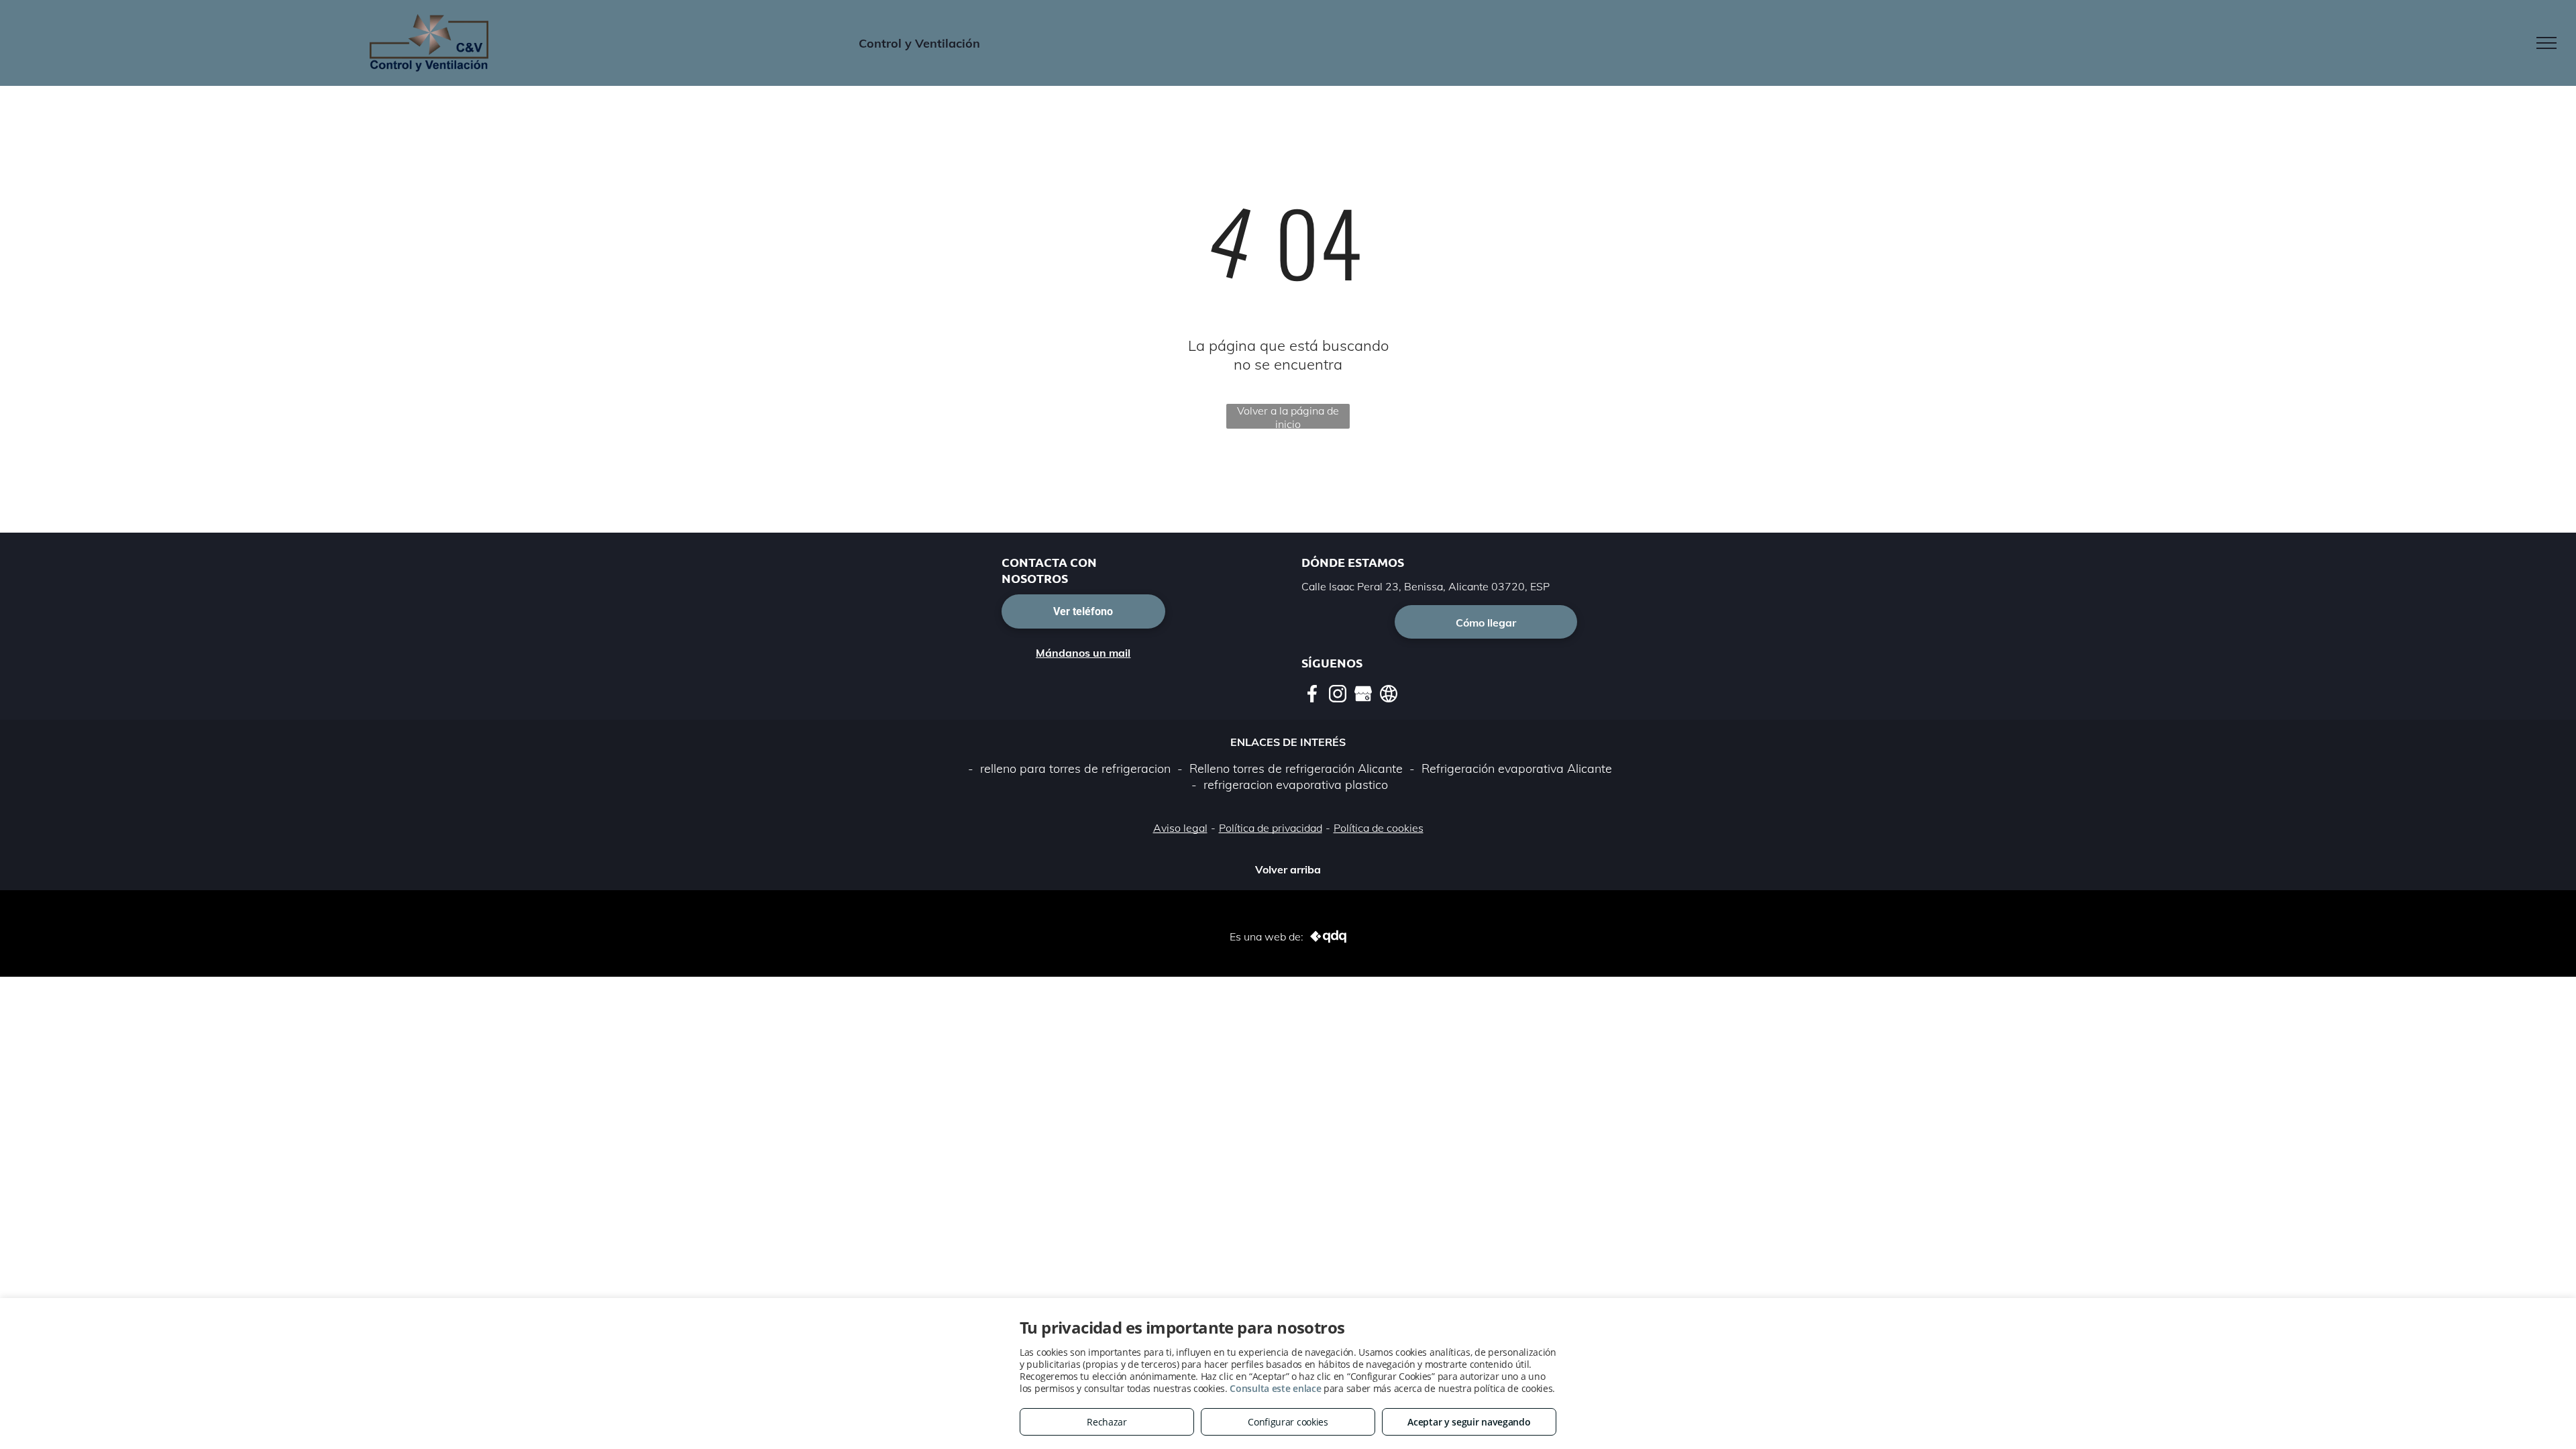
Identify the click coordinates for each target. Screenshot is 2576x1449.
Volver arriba (1288, 869)
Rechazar (1107, 1422)
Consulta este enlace (1275, 1388)
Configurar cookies (1288, 1422)
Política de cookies (1379, 828)
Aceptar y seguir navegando (1469, 1422)
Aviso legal (1180, 828)
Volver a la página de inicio (1288, 416)
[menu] (2546, 43)
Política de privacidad (1271, 828)
